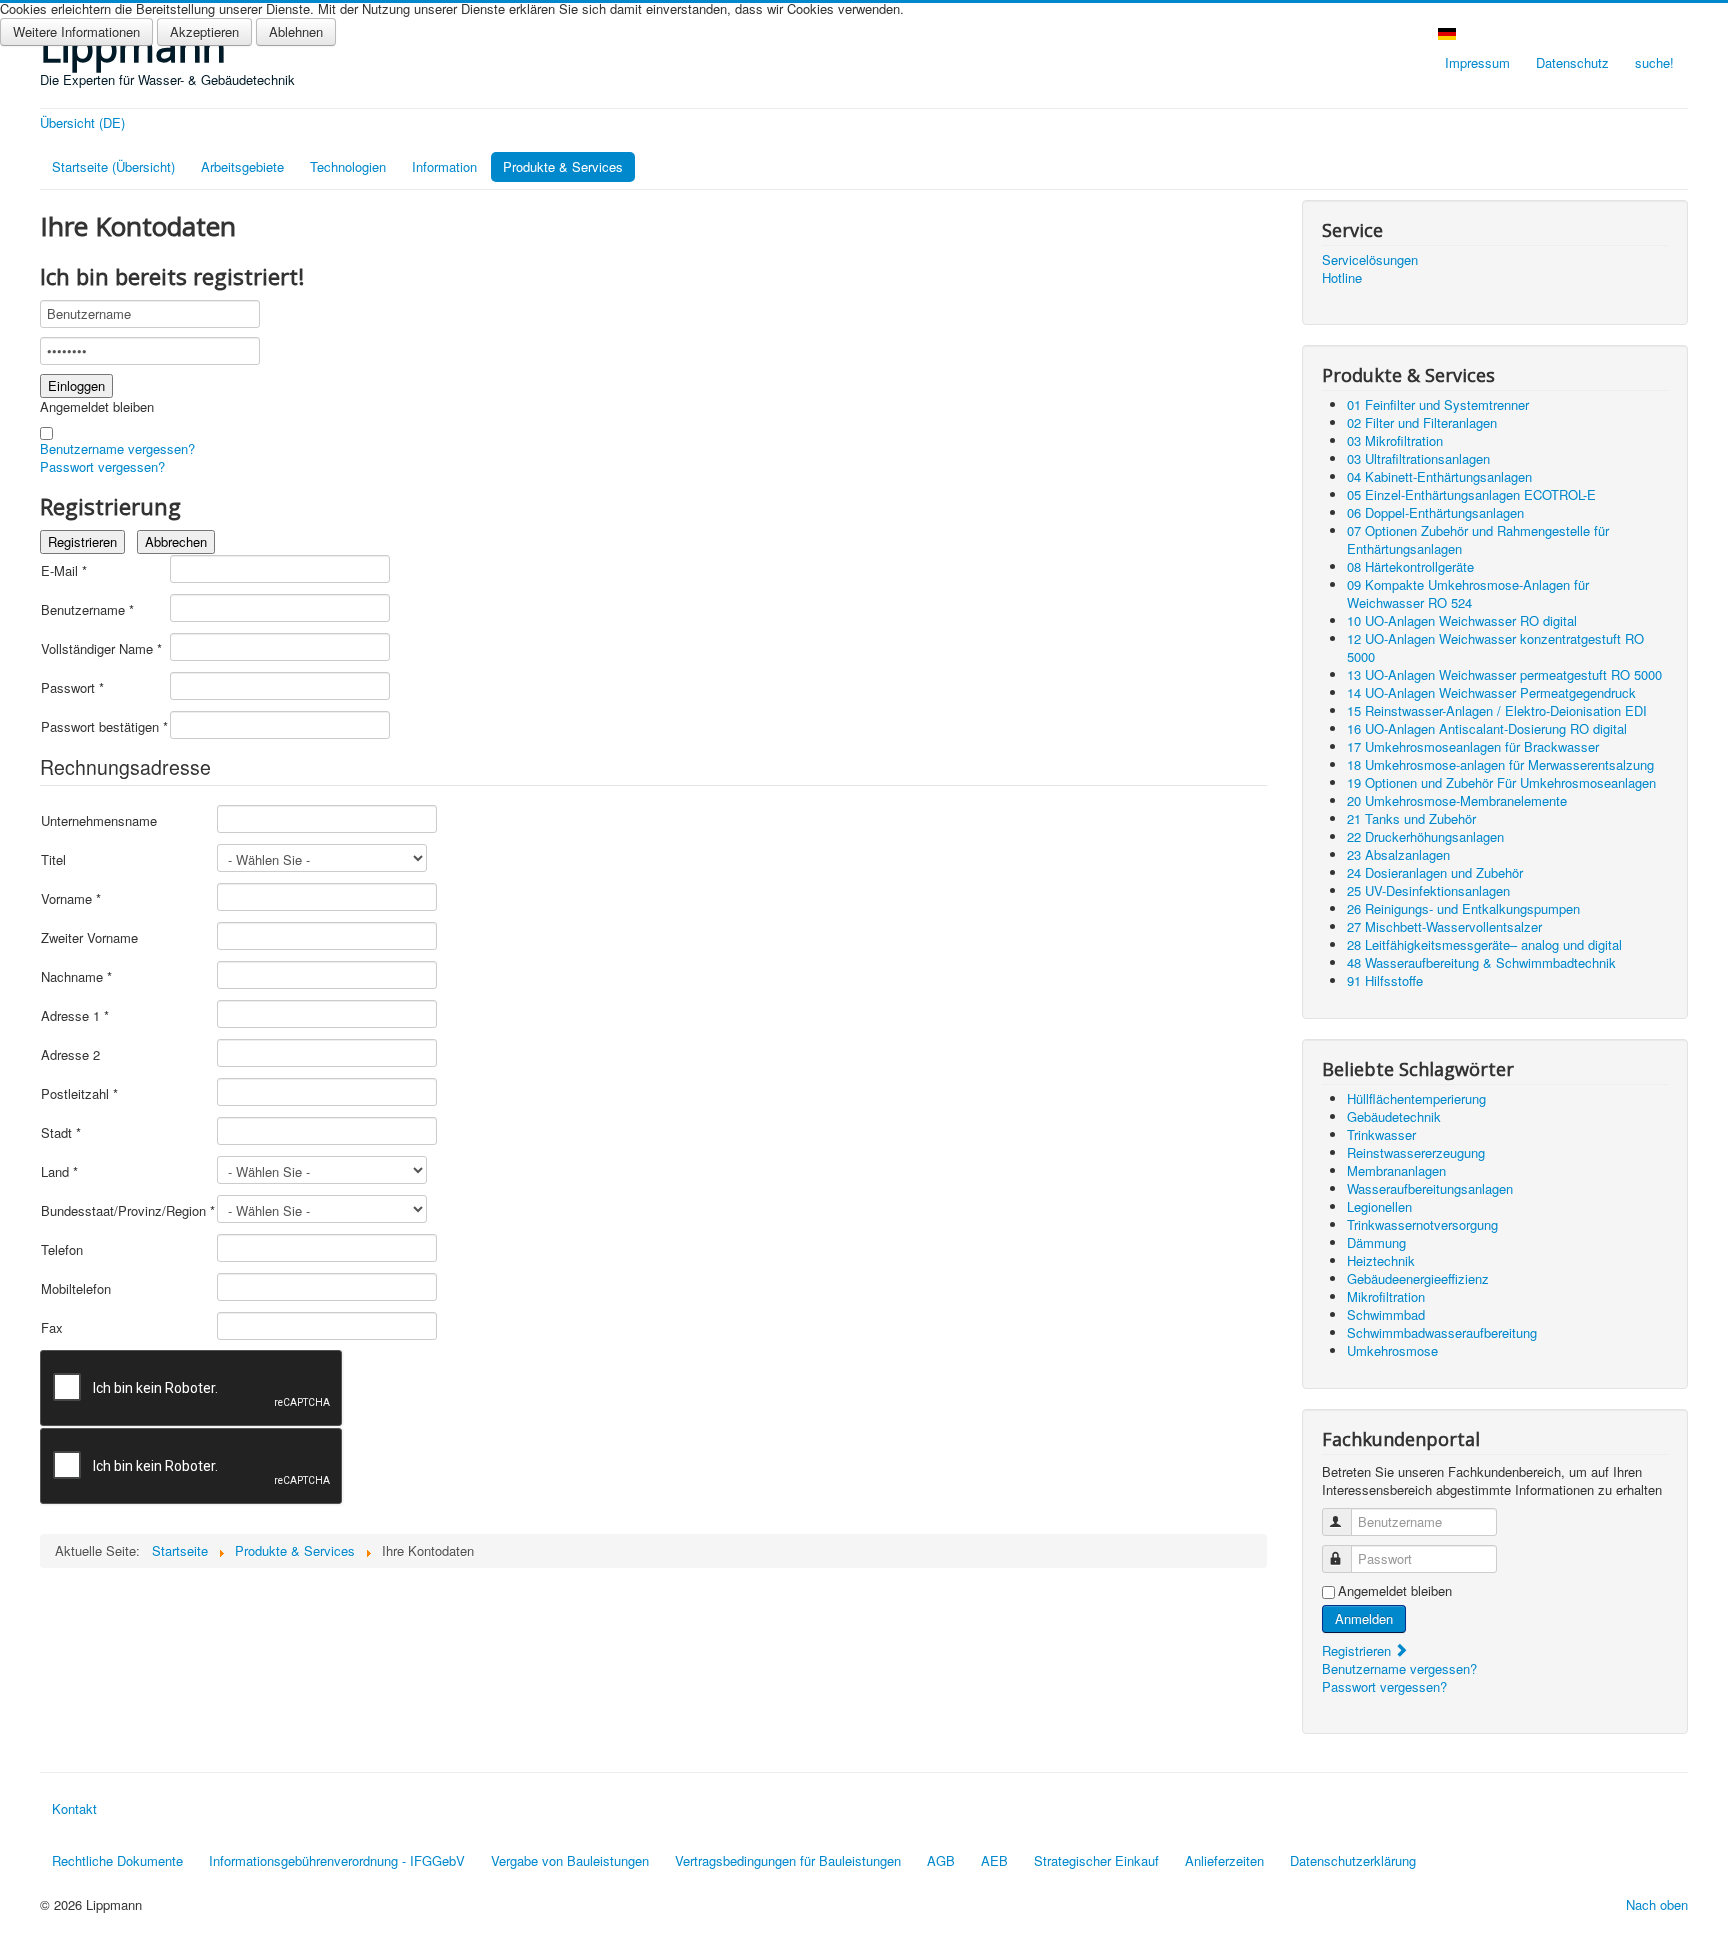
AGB (941, 1860)
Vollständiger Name (101, 649)
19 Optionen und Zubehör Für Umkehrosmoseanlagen (1501, 782)
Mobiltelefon (76, 1289)
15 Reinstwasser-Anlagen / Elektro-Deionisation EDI (1497, 710)
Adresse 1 (75, 1016)
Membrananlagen (1396, 1170)
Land (59, 1172)
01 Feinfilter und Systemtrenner (1438, 404)
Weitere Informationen (76, 31)
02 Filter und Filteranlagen (1422, 422)
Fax (52, 1328)
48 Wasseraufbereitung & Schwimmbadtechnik (1481, 962)
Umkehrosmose (1392, 1350)
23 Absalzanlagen (1398, 854)
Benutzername (87, 610)
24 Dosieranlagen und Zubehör (1435, 872)
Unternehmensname (99, 821)
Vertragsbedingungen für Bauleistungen (788, 1860)
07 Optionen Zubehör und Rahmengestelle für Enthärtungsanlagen (1478, 539)
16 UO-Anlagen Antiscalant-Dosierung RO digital (1487, 728)
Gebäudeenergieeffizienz (1418, 1278)
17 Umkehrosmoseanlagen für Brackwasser (1473, 746)
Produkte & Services (563, 166)
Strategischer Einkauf (1096, 1860)
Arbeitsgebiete (242, 166)
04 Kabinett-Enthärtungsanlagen (1439, 476)
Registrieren (82, 541)
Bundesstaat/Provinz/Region (128, 1211)
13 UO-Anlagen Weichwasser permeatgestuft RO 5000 (1504, 674)
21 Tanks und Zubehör (1411, 818)
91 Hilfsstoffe (1385, 980)
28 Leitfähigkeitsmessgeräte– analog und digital (1484, 944)
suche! (1654, 62)
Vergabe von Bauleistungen (570, 1860)
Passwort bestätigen (104, 727)
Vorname (71, 899)
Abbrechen (176, 541)
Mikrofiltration (1386, 1296)
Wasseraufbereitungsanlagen (1430, 1188)
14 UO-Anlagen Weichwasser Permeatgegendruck (1491, 692)
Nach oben (1657, 1904)
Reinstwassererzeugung (1416, 1152)
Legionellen (1379, 1206)
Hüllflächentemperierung (1416, 1098)
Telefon (62, 1250)
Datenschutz (1572, 62)
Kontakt (74, 1808)
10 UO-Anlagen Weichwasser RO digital (1462, 620)
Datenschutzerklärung (1353, 1860)
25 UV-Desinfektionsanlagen (1428, 890)
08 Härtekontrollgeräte (1410, 566)
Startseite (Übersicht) (113, 166)
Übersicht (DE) (82, 123)
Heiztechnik (1381, 1260)
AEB (994, 1860)
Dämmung (1376, 1242)
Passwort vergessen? (102, 466)
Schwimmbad (1386, 1314)
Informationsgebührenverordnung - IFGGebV (337, 1860)
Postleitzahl (79, 1094)
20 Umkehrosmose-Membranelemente (1457, 800)
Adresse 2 (70, 1055)
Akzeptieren (204, 31)
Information (444, 166)
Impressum (1477, 62)
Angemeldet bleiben (97, 407)
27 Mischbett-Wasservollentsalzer (1444, 926)
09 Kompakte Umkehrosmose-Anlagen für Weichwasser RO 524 (1468, 593)
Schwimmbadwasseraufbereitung (1442, 1332)
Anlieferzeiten (1224, 1860)
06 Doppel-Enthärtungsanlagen (1435, 512)
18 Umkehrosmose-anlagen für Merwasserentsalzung (1500, 764)
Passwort (72, 688)
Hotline (1342, 278)
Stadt (61, 1133)
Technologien (348, 166)
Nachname (76, 977)
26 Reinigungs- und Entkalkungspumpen (1463, 908)
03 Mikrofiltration (1395, 440)
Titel (53, 860)
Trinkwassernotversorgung (1422, 1224)
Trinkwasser (1381, 1134)
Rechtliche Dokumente (117, 1860)
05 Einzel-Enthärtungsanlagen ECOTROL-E (1471, 494)
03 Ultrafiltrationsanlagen (1418, 458)
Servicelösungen (1370, 260)
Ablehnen (296, 31)
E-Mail (64, 571)
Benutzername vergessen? (117, 448)
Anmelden (1364, 1618)
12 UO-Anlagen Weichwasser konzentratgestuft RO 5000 (1495, 647)
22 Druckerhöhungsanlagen (1425, 836)
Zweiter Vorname (89, 938)
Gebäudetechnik (1394, 1116)
